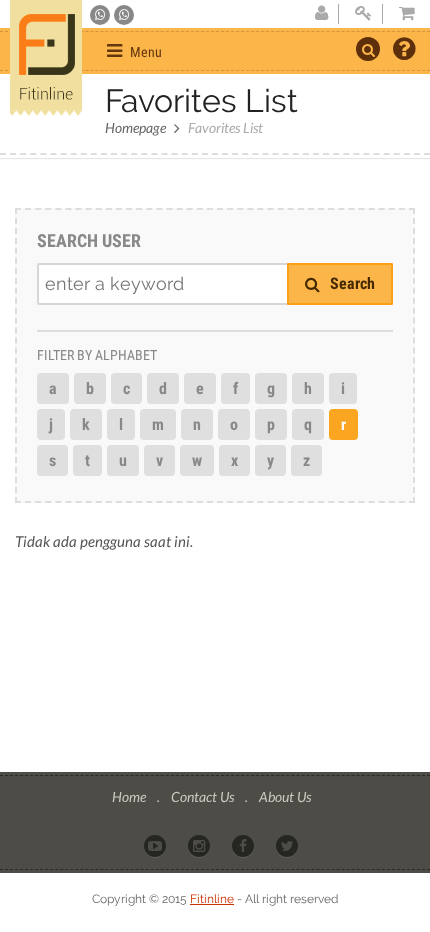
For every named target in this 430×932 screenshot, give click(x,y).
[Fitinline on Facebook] (244, 845)
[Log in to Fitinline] (363, 14)
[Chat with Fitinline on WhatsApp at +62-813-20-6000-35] (101, 15)
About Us (285, 796)
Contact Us (204, 796)
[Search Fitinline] (368, 49)
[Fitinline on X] (288, 845)
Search (350, 283)
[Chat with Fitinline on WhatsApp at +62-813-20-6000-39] (124, 15)
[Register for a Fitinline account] (321, 14)
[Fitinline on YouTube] (156, 845)
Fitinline (212, 899)
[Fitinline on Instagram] (200, 845)
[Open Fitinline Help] (404, 51)
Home (130, 796)
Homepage (135, 127)
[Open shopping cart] (401, 14)
